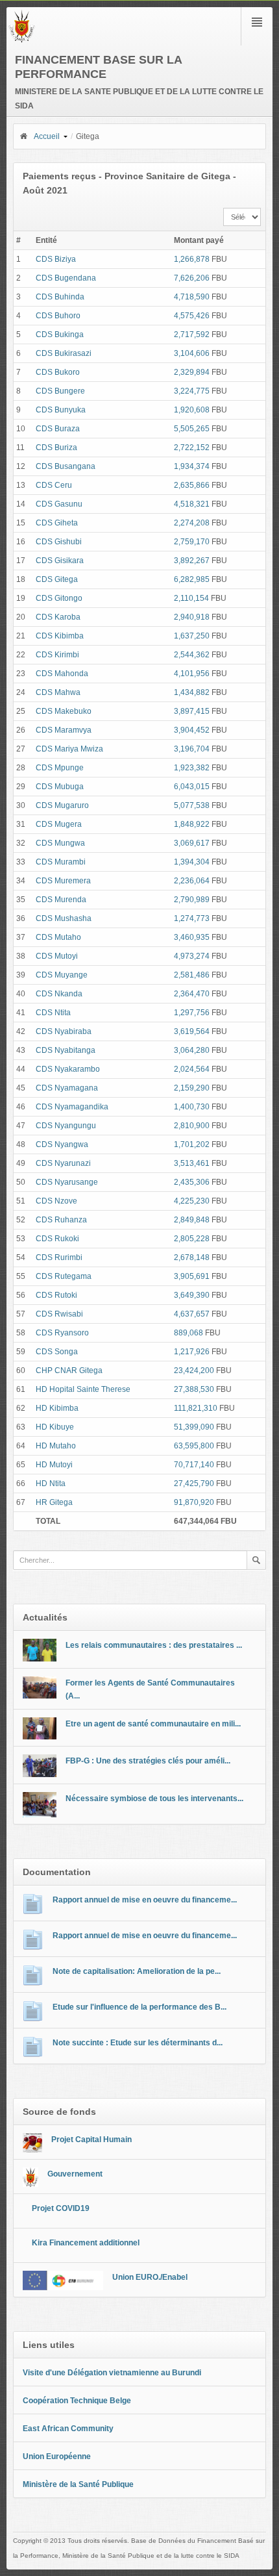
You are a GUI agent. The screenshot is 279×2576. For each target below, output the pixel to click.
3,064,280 (192, 1050)
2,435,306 (192, 1182)
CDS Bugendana (66, 278)
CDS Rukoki (57, 1239)
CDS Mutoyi (57, 956)
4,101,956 (192, 674)
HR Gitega (54, 1502)
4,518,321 (192, 504)
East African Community (68, 2429)
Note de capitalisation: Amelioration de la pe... (137, 1971)
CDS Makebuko (64, 711)
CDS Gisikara (60, 561)
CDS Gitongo (59, 598)
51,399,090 (194, 1427)
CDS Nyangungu (66, 1126)
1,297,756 (192, 1013)
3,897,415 (192, 711)
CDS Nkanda (59, 994)
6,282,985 (192, 579)
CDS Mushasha (64, 918)
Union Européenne (57, 2456)
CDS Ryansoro (62, 1333)
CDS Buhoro (58, 316)
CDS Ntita (53, 1013)
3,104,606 (192, 353)
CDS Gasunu (59, 504)
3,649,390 (192, 1295)
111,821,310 (196, 1408)
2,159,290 (192, 1088)
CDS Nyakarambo (68, 1069)
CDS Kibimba (60, 636)
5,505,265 (192, 429)
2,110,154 (191, 598)
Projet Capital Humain (91, 2140)
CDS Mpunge (60, 768)
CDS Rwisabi (59, 1314)
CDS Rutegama (64, 1276)
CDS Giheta (57, 523)
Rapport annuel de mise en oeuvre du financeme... (145, 1900)
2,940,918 (192, 617)
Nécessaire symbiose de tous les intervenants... (154, 1799)
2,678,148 (192, 1257)
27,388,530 (194, 1389)
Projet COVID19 (61, 2208)
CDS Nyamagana (67, 1088)
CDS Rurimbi (59, 1257)
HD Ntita (51, 1484)
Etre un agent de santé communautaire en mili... (153, 1724)
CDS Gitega (57, 579)
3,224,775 (192, 391)
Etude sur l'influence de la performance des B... (139, 2007)
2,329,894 (192, 372)
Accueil (47, 136)
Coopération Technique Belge (77, 2401)
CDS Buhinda (60, 297)
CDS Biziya (56, 259)
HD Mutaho (56, 1446)
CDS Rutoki (56, 1295)
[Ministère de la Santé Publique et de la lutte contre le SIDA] (22, 40)
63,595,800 (194, 1446)
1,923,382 (192, 768)
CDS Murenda (61, 900)
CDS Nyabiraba (64, 1031)
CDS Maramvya (64, 730)
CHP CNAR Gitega (69, 1370)
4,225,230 (192, 1201)
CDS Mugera (59, 824)
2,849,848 (192, 1220)
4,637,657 (192, 1314)
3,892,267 (192, 561)
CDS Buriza (56, 448)
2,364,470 (192, 994)
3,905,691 (192, 1276)
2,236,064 (192, 881)
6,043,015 (192, 787)
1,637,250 (192, 636)
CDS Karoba (58, 617)
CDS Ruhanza (61, 1220)
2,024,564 (192, 1069)
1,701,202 (192, 1144)
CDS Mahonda (62, 674)
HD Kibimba (57, 1408)
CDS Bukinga (60, 335)
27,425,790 (194, 1484)
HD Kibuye (55, 1427)
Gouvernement (75, 2174)
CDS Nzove (56, 1201)
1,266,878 (192, 259)
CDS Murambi (61, 862)
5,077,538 (192, 805)
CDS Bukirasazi (64, 353)
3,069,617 (192, 843)
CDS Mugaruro (62, 805)
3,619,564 (192, 1031)
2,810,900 (192, 1126)
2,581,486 (192, 975)
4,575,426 (192, 316)
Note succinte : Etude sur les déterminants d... (138, 2043)
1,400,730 (192, 1107)
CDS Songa (57, 1352)
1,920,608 (192, 410)
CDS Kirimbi (57, 655)
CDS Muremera (63, 881)
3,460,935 (192, 937)
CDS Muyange (62, 975)
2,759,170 (192, 542)
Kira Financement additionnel (86, 2243)
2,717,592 (192, 335)
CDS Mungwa (60, 843)
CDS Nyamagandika (72, 1107)
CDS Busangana (66, 466)
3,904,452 (192, 730)
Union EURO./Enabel (150, 2277)
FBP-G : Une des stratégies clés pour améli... (148, 1761)
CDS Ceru (54, 485)
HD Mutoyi (54, 1465)
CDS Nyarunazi (63, 1163)
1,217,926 (192, 1352)
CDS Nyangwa (62, 1144)
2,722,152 (192, 448)
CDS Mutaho (58, 937)
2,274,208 (192, 523)
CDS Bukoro (58, 372)
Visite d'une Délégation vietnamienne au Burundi (112, 2373)
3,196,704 (192, 749)
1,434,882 (192, 692)
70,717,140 (194, 1465)
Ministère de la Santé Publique (78, 2484)
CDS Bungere (60, 391)
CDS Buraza (58, 429)
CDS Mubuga (60, 787)
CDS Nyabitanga (66, 1050)
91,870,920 (194, 1502)
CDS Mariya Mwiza (69, 749)
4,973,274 (192, 956)
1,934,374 (192, 466)
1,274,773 (192, 918)
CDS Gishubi (59, 542)
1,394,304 (192, 862)
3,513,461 (192, 1163)
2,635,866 (192, 485)
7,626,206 (192, 278)
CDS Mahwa (58, 692)
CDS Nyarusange (67, 1182)
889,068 (188, 1333)
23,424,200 (194, 1370)
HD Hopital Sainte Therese (83, 1389)
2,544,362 (192, 655)
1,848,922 (192, 824)
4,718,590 (192, 297)
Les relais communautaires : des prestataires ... (154, 1645)
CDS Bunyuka (61, 410)
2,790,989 (192, 900)
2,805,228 (192, 1239)
